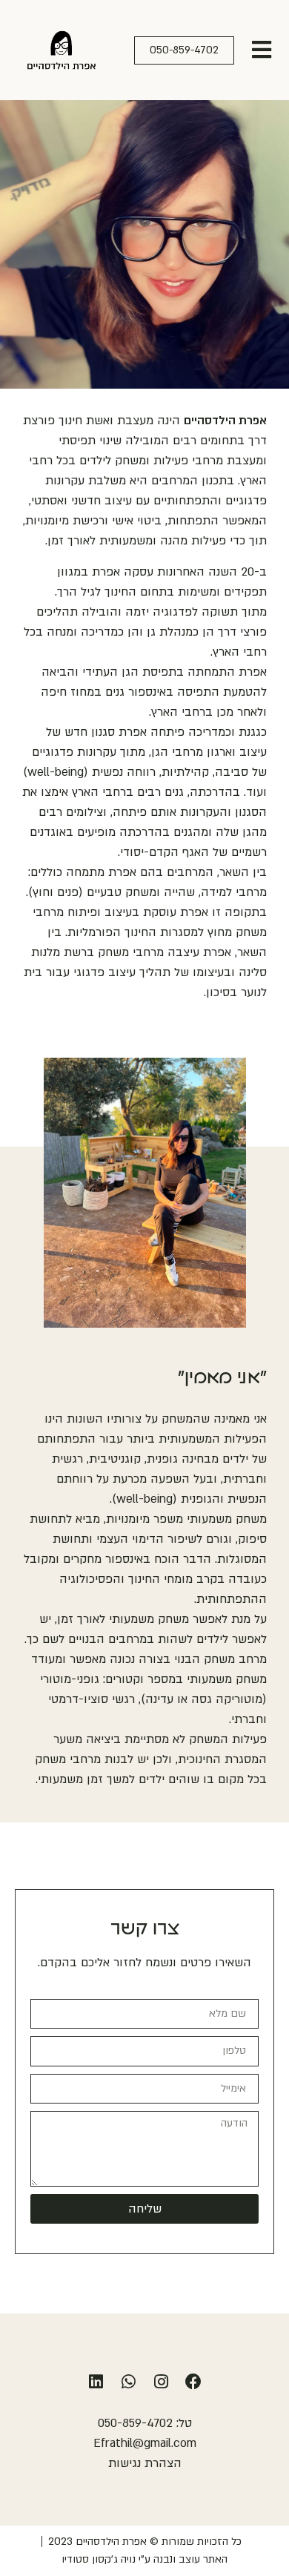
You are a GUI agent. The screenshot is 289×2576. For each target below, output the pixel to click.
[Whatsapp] (128, 2382)
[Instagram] (161, 2382)
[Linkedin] (96, 2382)
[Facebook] (193, 2382)
